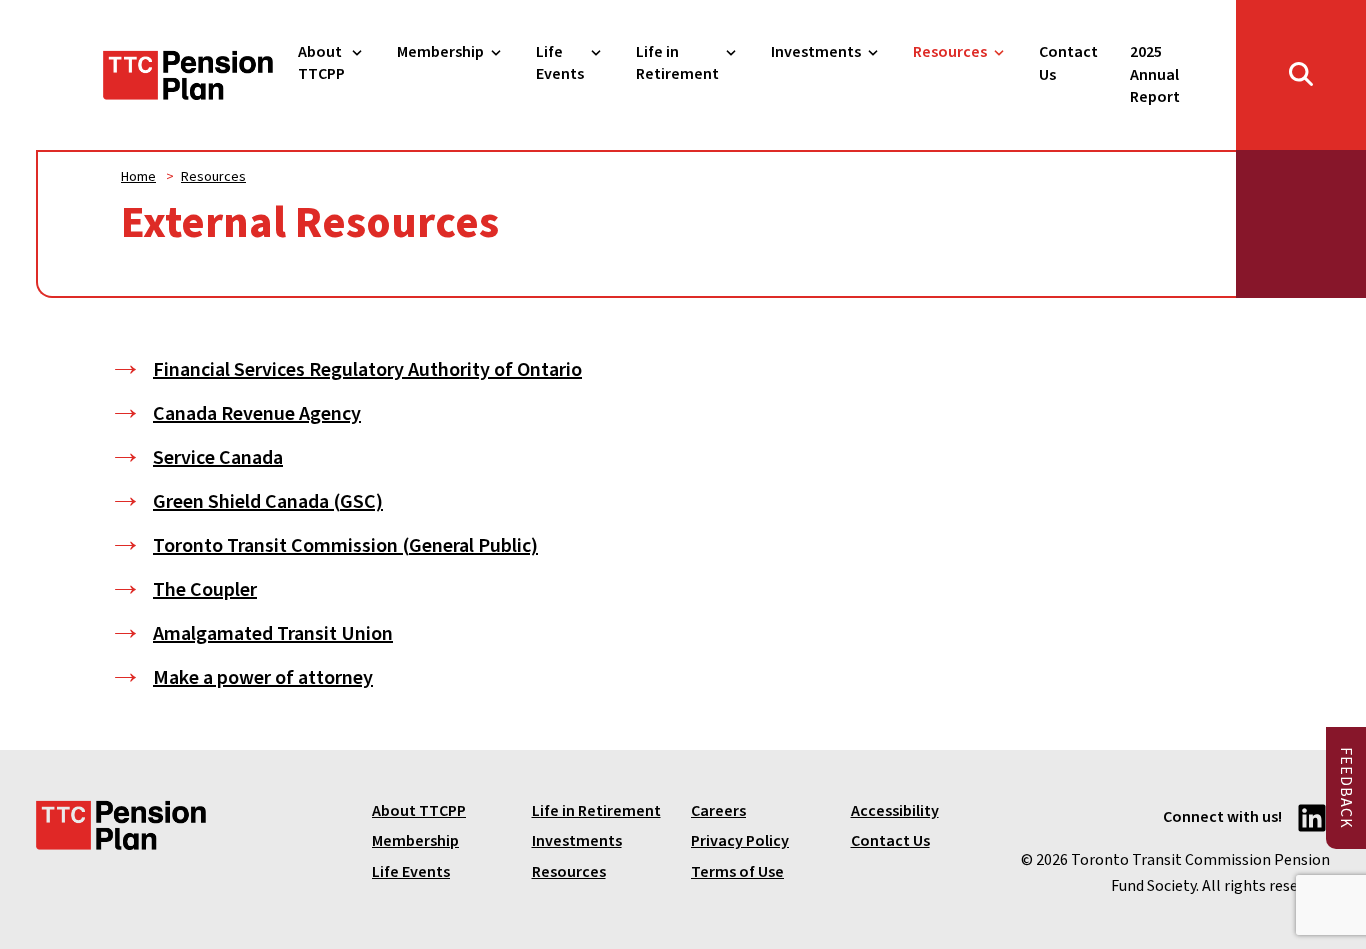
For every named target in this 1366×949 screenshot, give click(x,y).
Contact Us (1068, 63)
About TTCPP (321, 63)
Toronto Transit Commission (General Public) (345, 546)
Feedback (1346, 788)
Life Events (560, 63)
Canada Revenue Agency (257, 414)
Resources (950, 52)
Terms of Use (737, 872)
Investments (816, 52)
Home (138, 177)
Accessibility (895, 811)
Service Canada (218, 458)
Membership (440, 52)
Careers (718, 811)
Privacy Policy (740, 841)
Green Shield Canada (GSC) (268, 502)
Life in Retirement (677, 63)
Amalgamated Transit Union (273, 634)
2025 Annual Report (1155, 74)
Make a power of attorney (263, 678)
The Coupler (205, 590)
